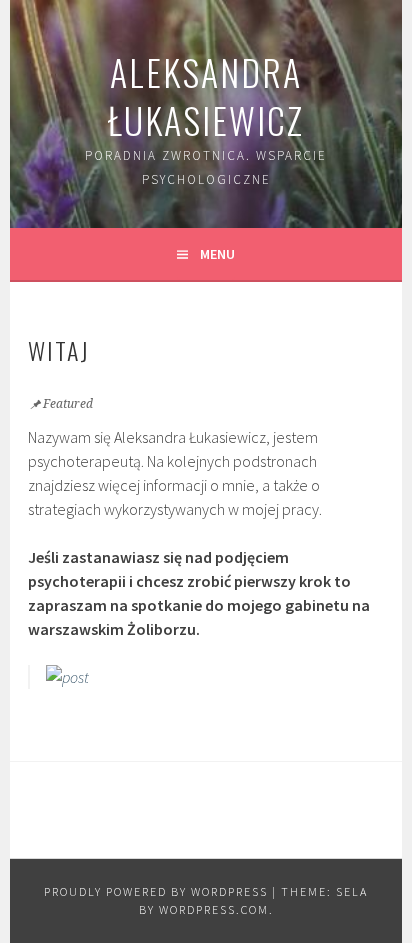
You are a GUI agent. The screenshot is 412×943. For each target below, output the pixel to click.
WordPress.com (214, 909)
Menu (217, 254)
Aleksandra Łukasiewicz (206, 95)
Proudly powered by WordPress (156, 891)
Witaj (59, 350)
